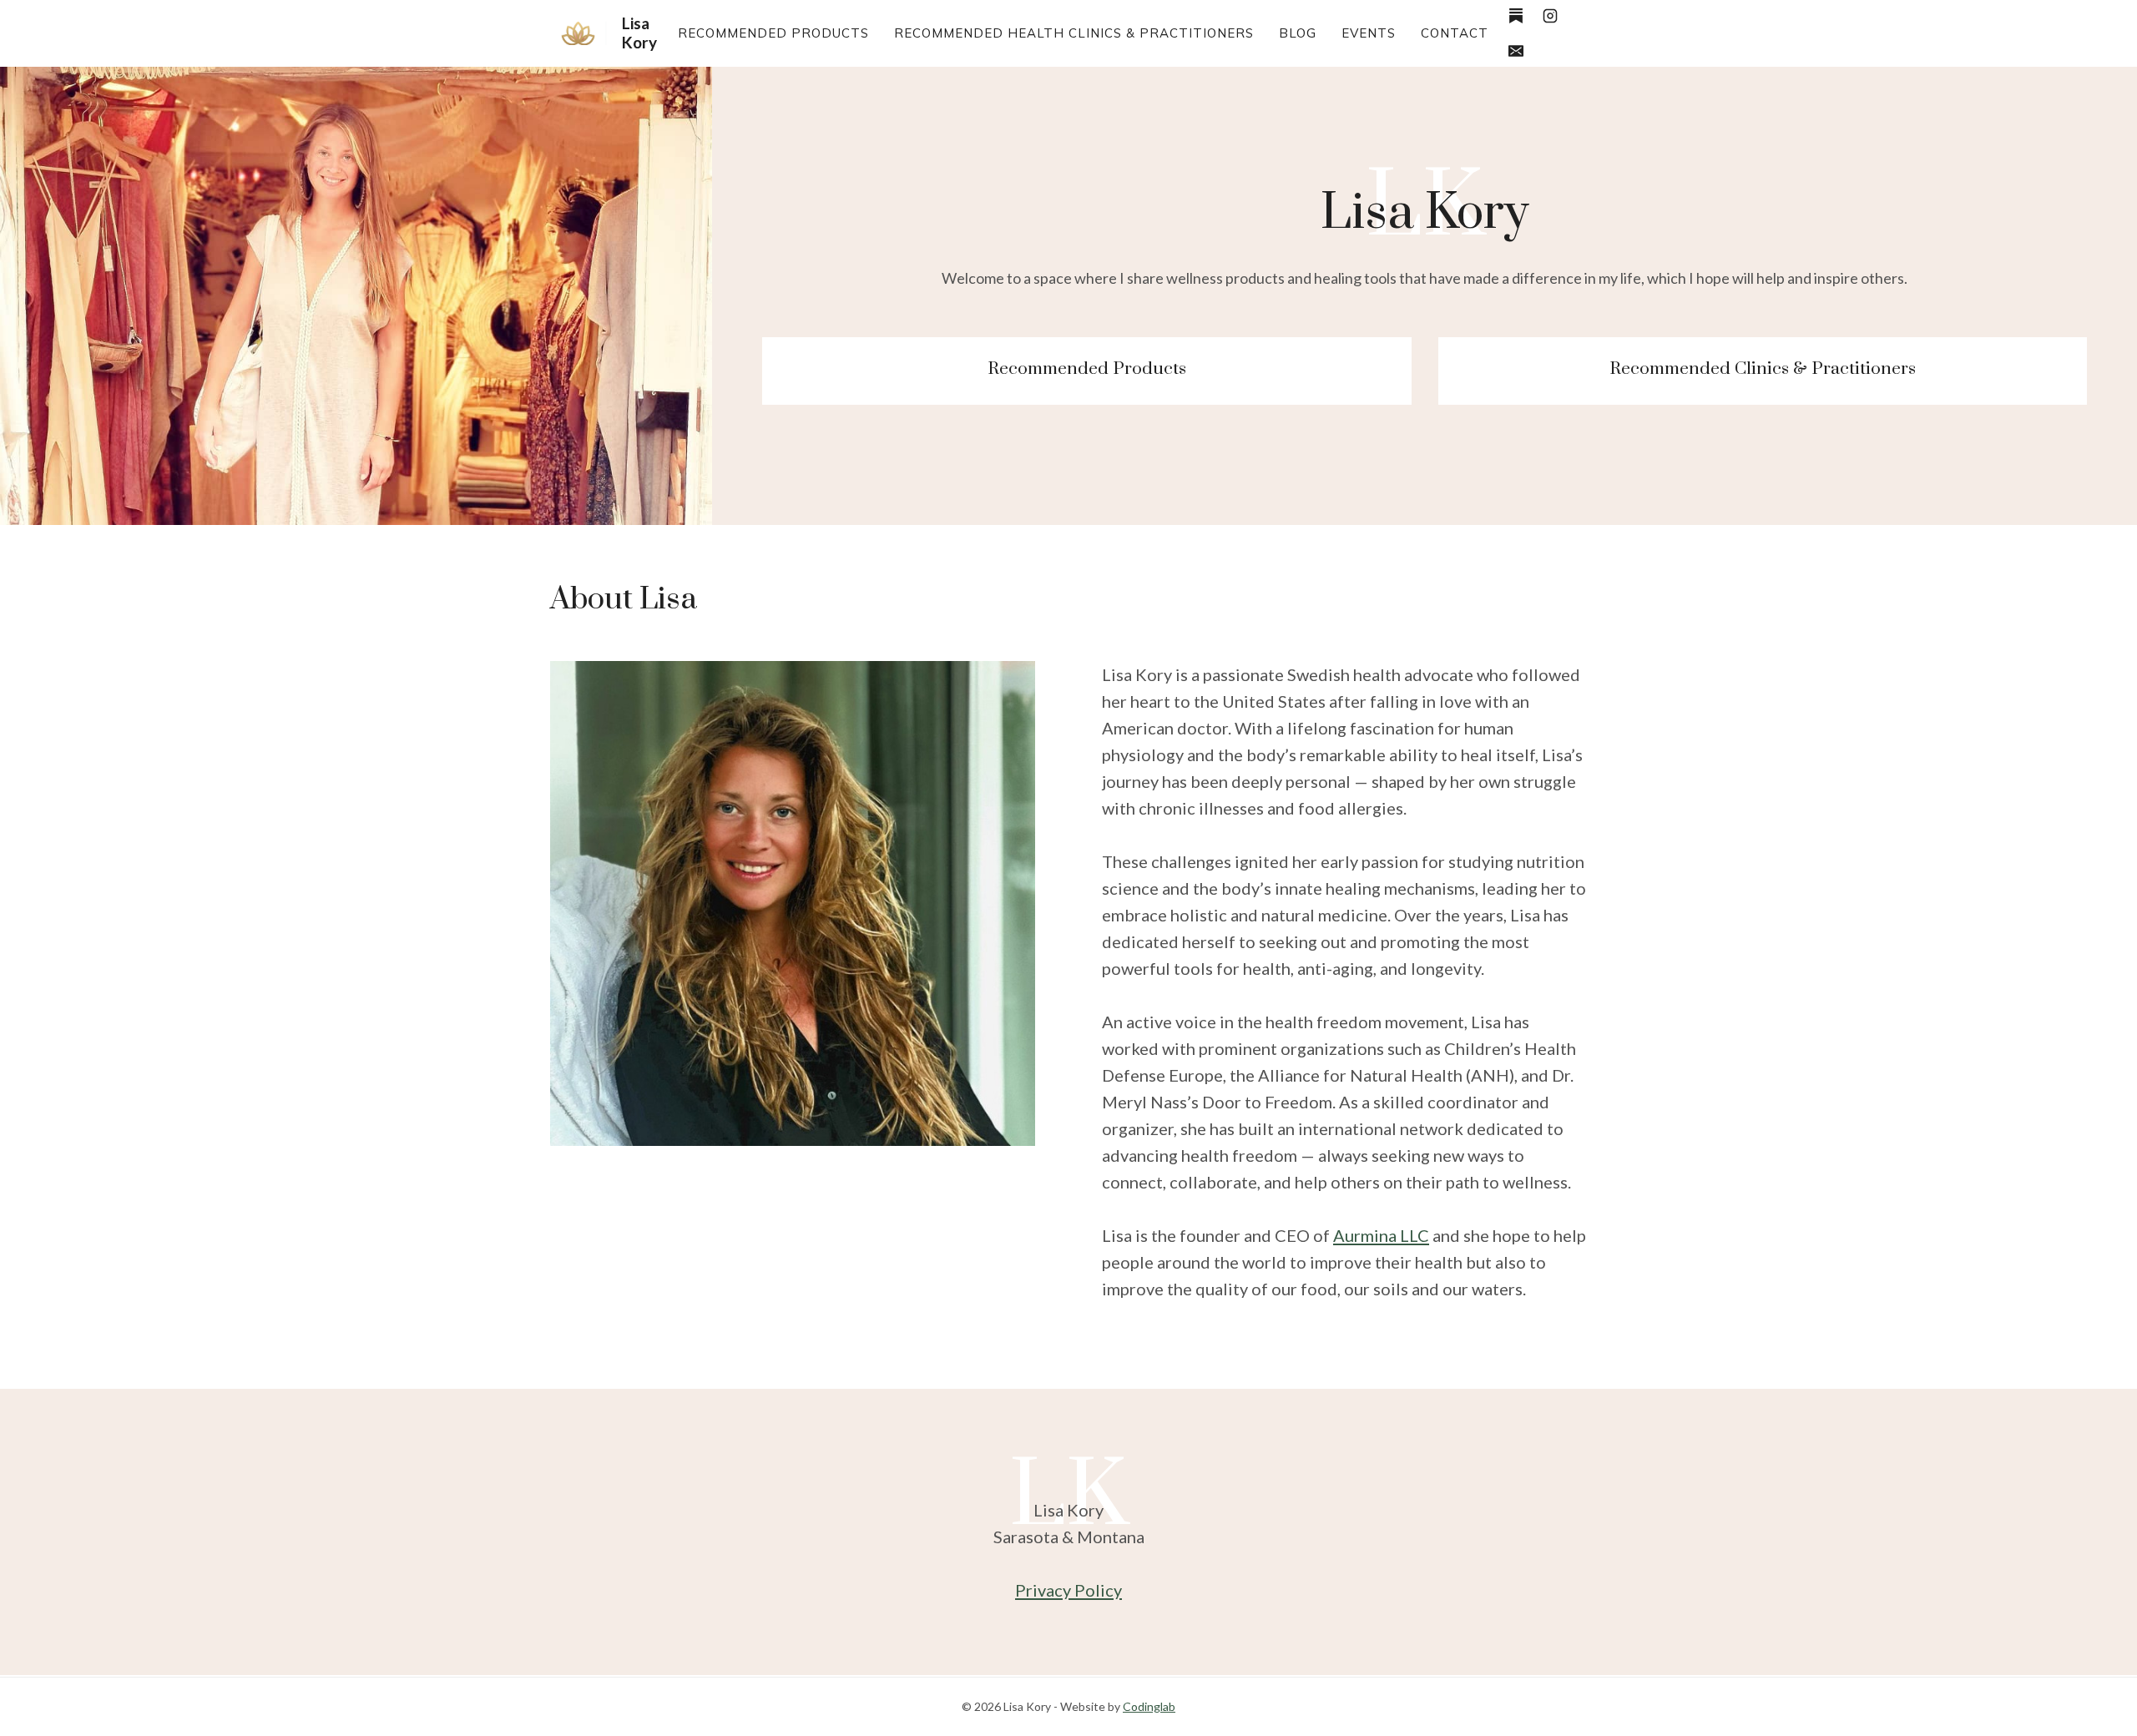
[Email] (1516, 51)
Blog (1298, 33)
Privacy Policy (1068, 1590)
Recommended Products (773, 33)
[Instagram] (1550, 16)
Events (1369, 33)
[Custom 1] (1516, 16)
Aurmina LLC (1381, 1235)
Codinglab (1149, 1706)
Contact (1455, 33)
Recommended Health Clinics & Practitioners (1074, 33)
